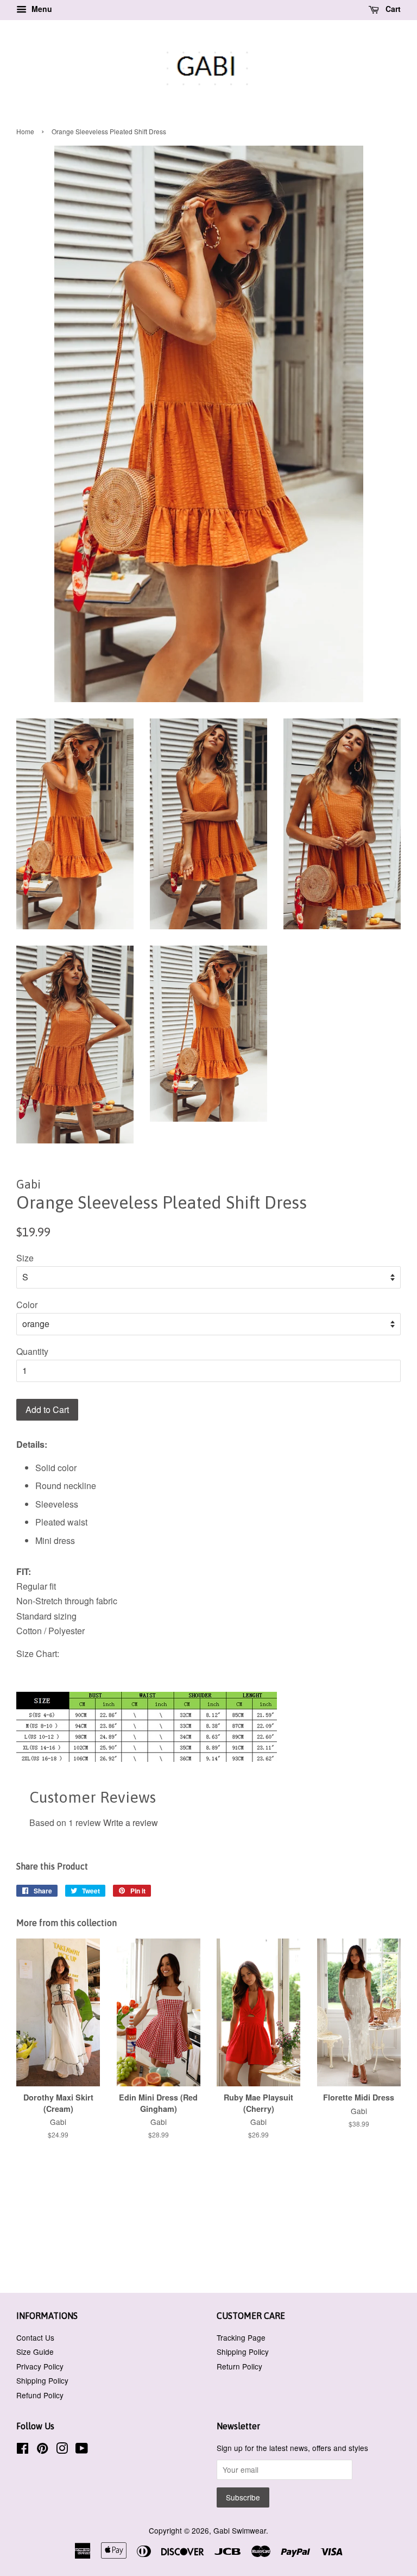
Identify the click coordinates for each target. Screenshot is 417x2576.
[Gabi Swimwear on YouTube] (82, 2450)
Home (25, 131)
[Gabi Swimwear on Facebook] (23, 2450)
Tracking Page (241, 2337)
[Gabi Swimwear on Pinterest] (42, 2450)
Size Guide (35, 2352)
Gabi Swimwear (240, 2530)
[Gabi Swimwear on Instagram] (62, 2450)
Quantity (32, 1351)
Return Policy (239, 2366)
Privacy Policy (40, 2366)
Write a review (131, 1822)
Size (25, 1258)
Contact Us (35, 2337)
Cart (392, 9)
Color (27, 1305)
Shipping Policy (42, 2380)
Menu (41, 9)
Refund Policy (40, 2395)
